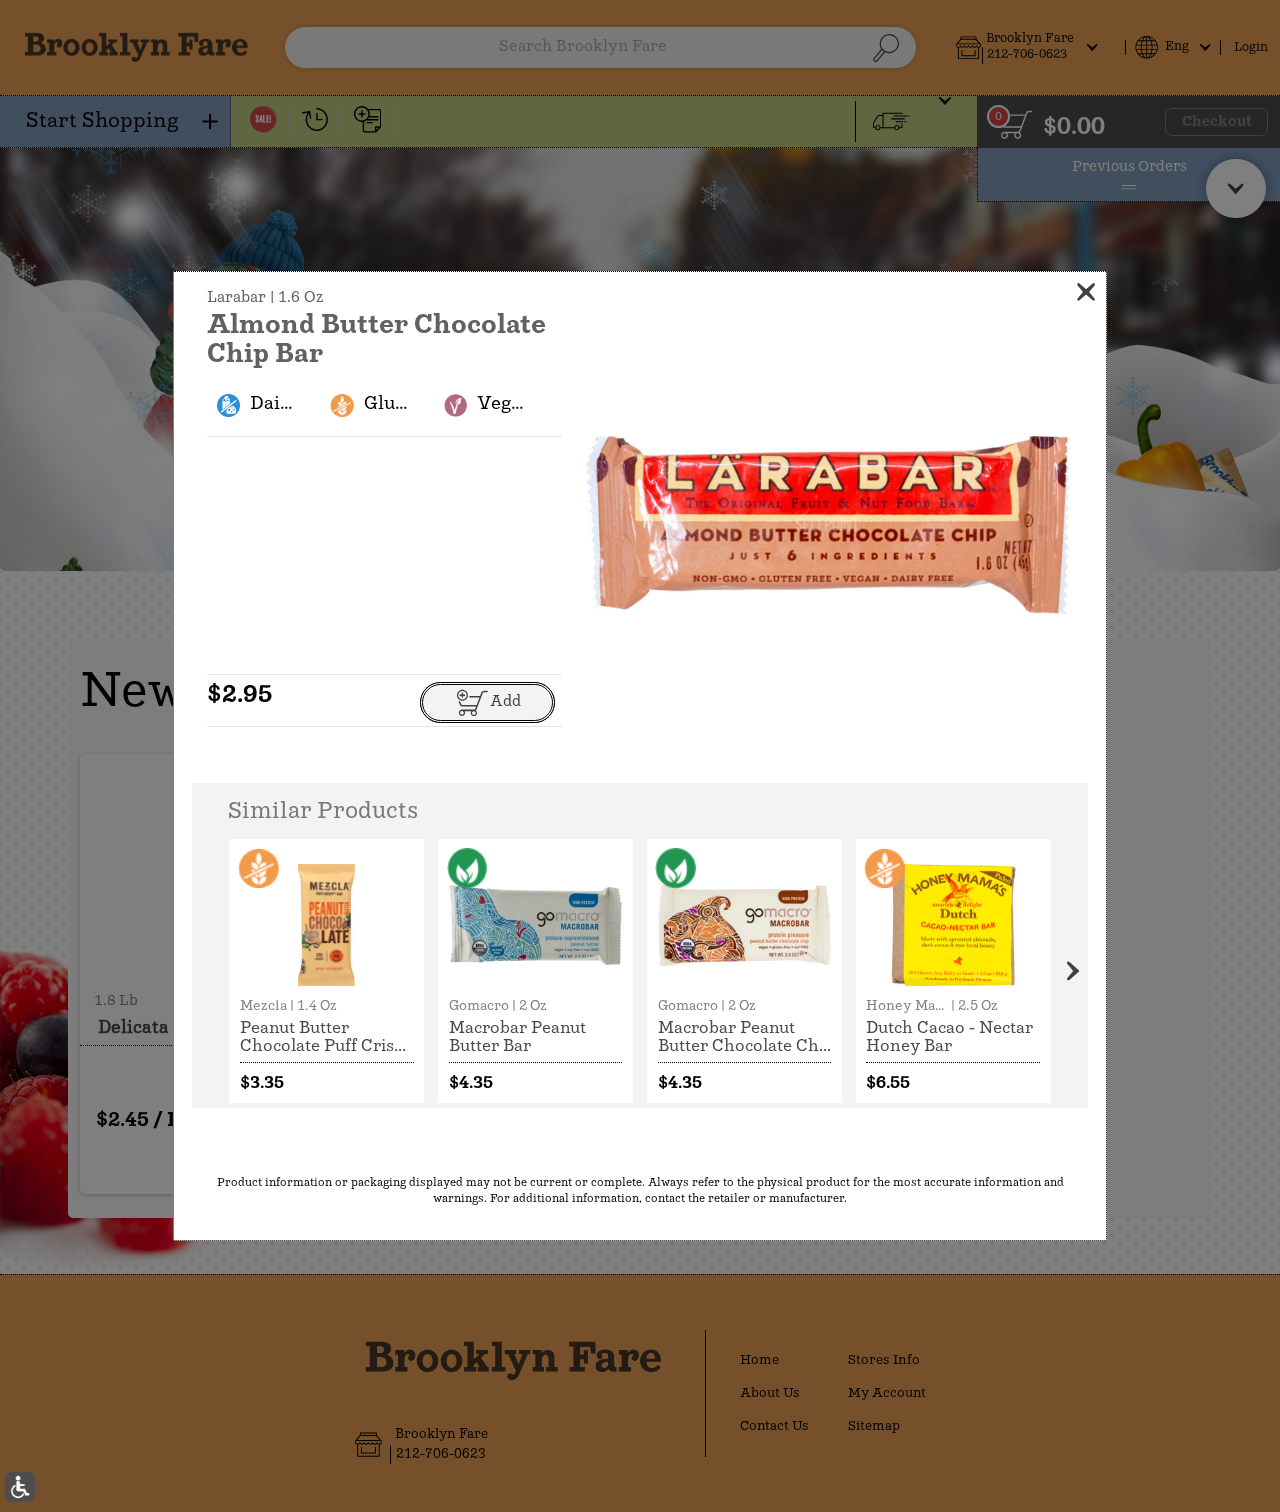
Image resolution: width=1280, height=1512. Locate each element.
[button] (828, 524)
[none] (326, 971)
